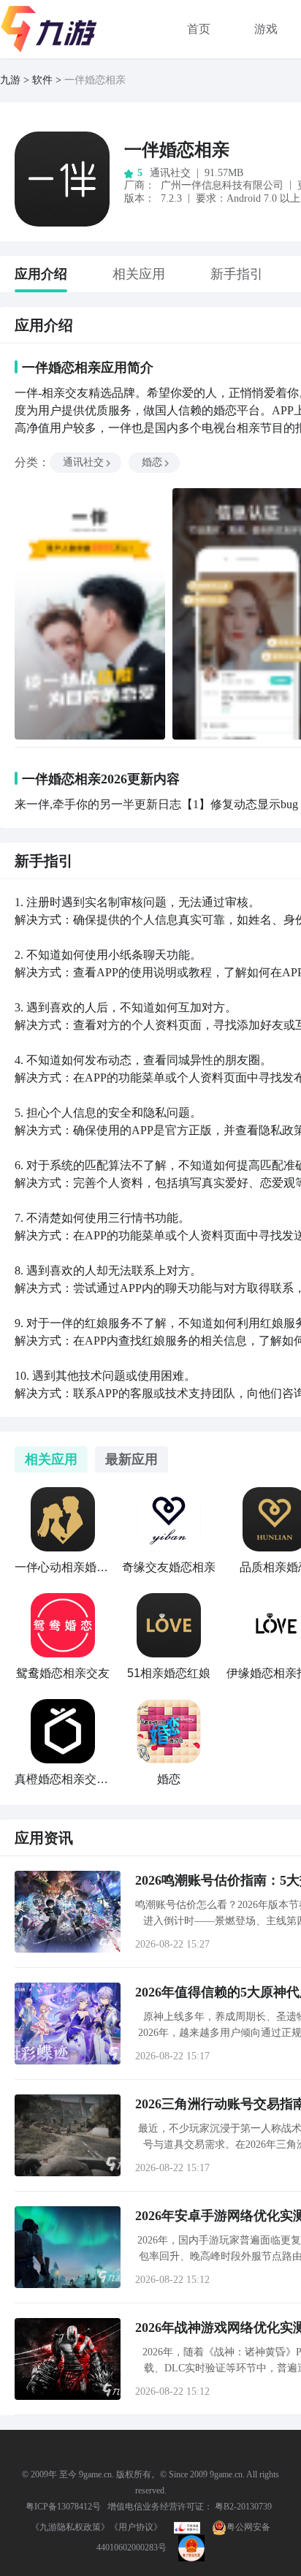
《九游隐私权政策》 (70, 2527)
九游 (10, 80)
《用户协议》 (136, 2527)
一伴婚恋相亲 (177, 150)
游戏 (266, 29)
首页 (199, 29)
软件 (42, 80)
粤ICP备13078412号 (63, 2507)
